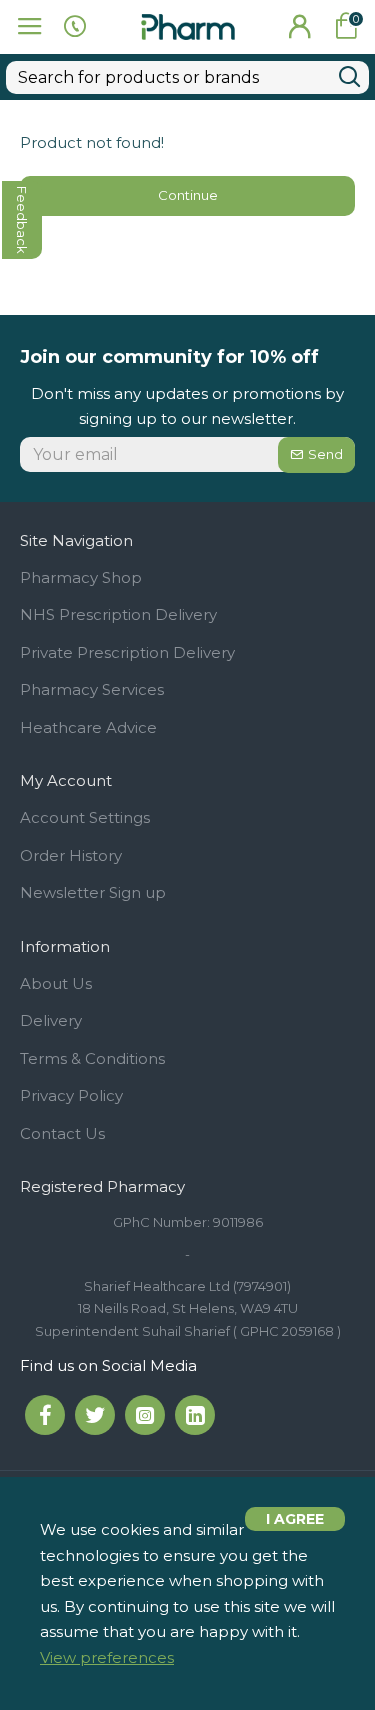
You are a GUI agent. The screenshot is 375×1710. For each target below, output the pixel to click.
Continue (188, 195)
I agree (295, 1519)
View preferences (107, 1657)
